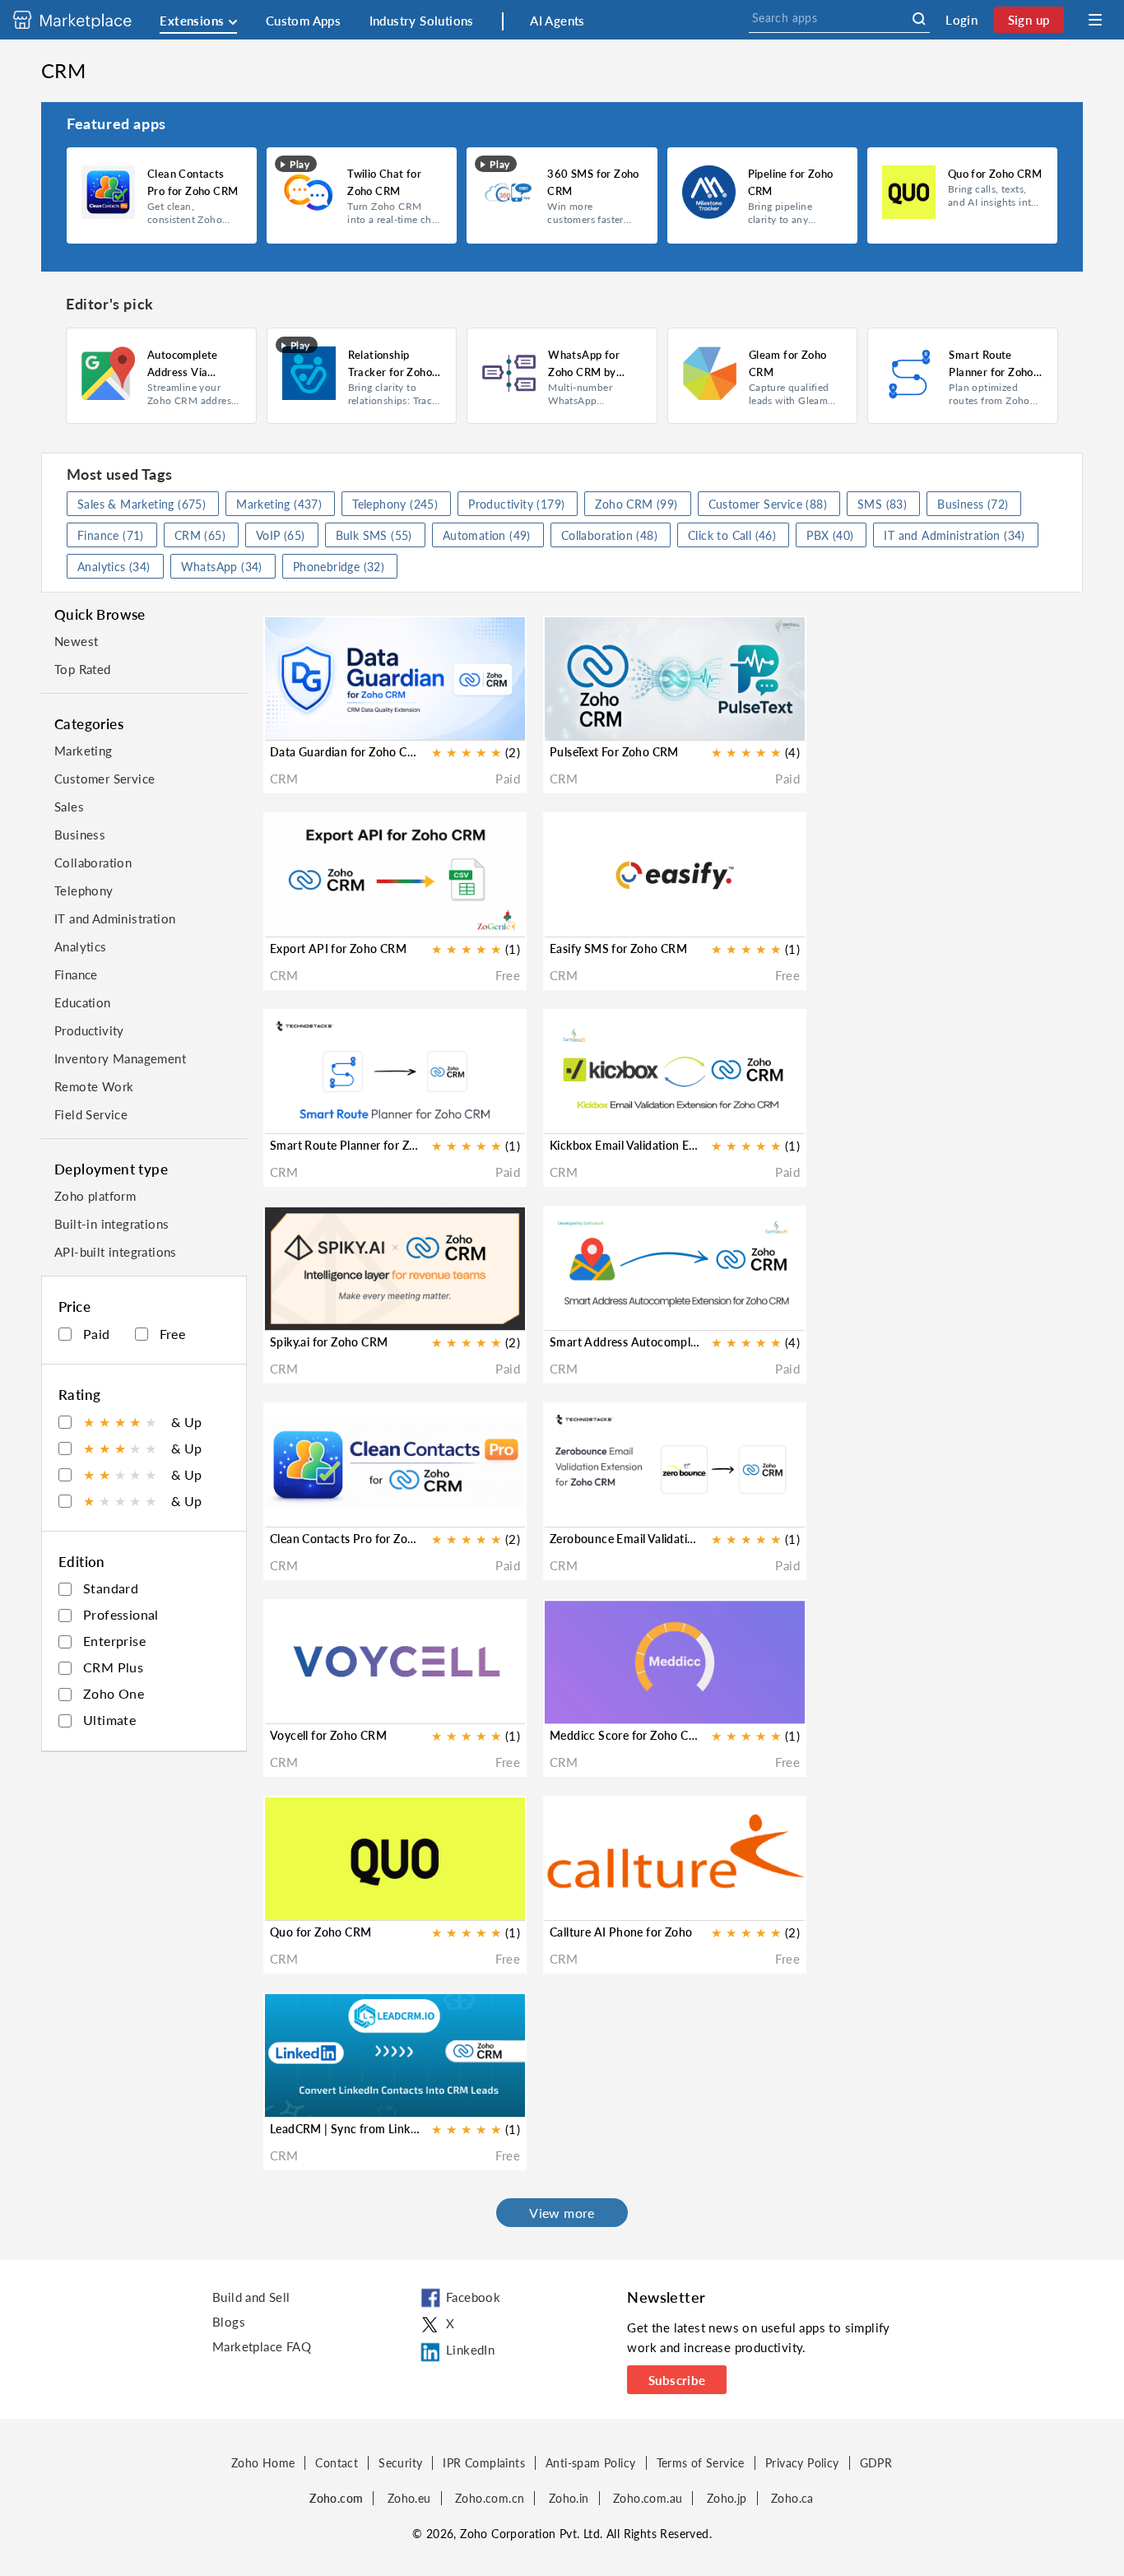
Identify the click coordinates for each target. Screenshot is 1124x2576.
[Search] (919, 19)
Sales (69, 807)
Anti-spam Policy (590, 2463)
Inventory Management (120, 1058)
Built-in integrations (111, 1224)
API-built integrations (116, 1252)
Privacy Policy (802, 2463)
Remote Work (94, 1086)
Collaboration (93, 863)
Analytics (81, 946)
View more (562, 2213)
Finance (76, 974)
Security (400, 2463)
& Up (143, 1422)
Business (80, 835)
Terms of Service (701, 2463)
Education (83, 1002)
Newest (76, 641)
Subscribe (677, 2380)
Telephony (84, 890)
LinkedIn (470, 2350)
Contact (337, 2463)
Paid (97, 1334)
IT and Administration (115, 918)
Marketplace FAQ (262, 2346)
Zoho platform (95, 1196)
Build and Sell (251, 2297)
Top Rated (83, 669)
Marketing (84, 751)
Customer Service (105, 779)
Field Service (91, 1114)
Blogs (229, 2322)
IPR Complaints (484, 2463)
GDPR (876, 2463)
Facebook (473, 2297)
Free (173, 1334)
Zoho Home (263, 2463)
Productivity (89, 1030)
